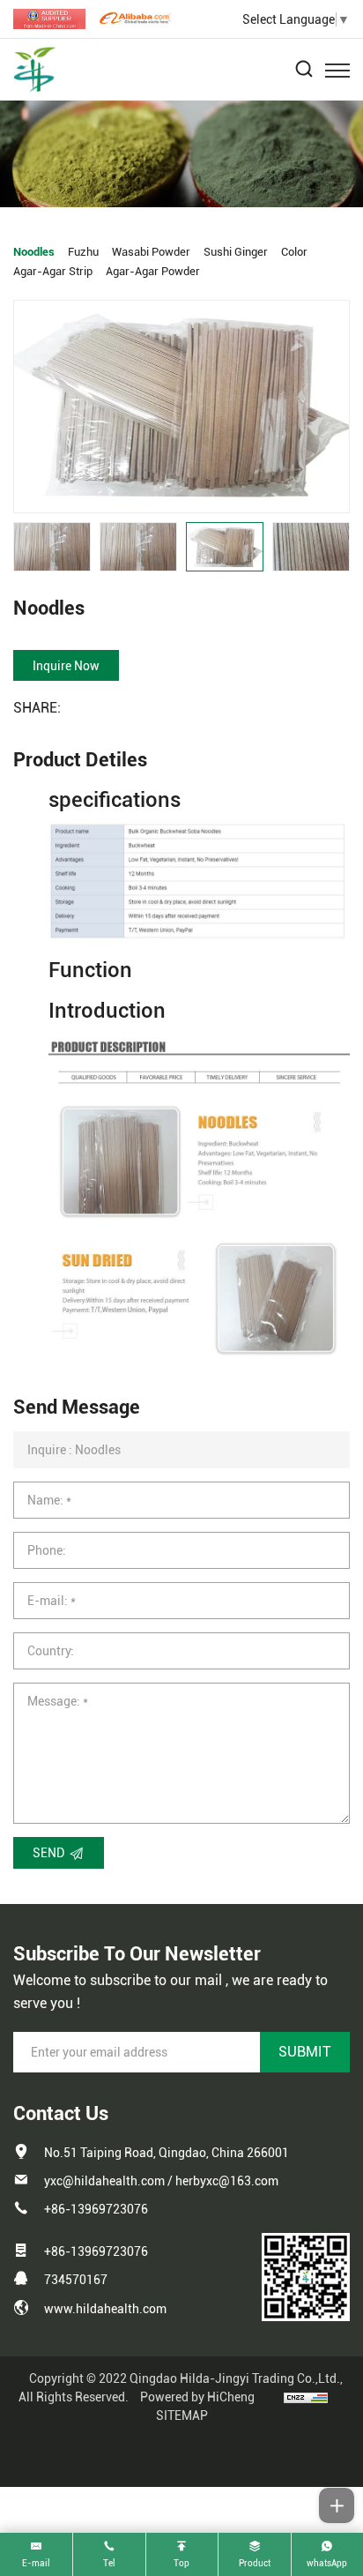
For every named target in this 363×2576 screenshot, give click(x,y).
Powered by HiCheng (197, 2397)
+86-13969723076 (96, 2209)
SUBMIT (305, 2052)
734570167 (76, 2280)
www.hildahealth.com (105, 2309)
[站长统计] (306, 2397)
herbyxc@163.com (227, 2181)
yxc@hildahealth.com (104, 2181)
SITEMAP (182, 2415)
